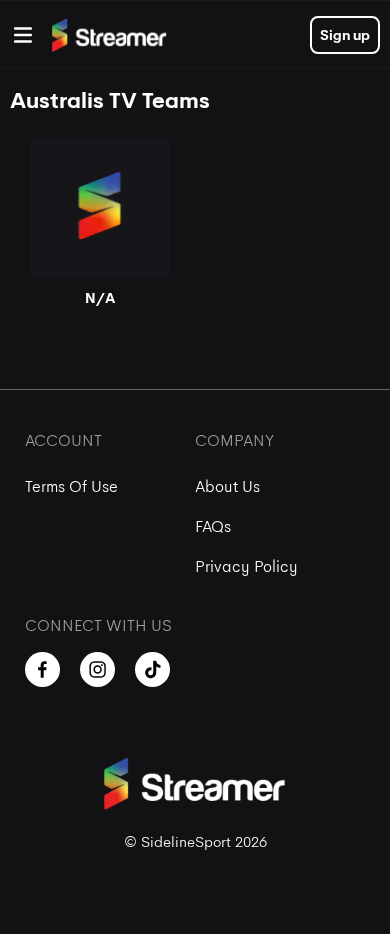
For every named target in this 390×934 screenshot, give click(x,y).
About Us (227, 486)
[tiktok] (152, 669)
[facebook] (42, 669)
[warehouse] (23, 35)
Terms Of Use (71, 486)
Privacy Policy (246, 566)
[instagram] (97, 669)
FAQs (213, 526)
